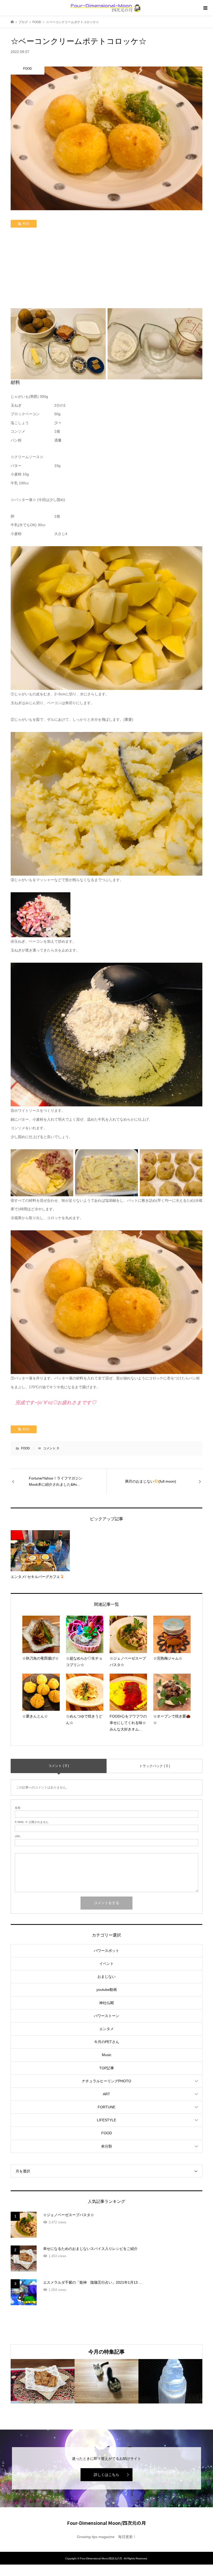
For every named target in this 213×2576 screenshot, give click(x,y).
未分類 (106, 2146)
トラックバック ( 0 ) (155, 1766)
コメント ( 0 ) (59, 1766)
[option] (43, 2381)
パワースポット (106, 1951)
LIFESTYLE (106, 2120)
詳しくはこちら (106, 2475)
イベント (106, 1964)
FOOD (25, 1448)
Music (107, 2055)
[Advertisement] (106, 269)
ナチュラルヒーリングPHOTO (106, 2081)
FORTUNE (106, 2107)
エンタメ (106, 2029)
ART (106, 2094)
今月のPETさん (107, 2042)
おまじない (106, 1977)
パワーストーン (106, 2016)
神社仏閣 (106, 2003)
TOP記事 (107, 2068)
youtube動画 (107, 1990)
